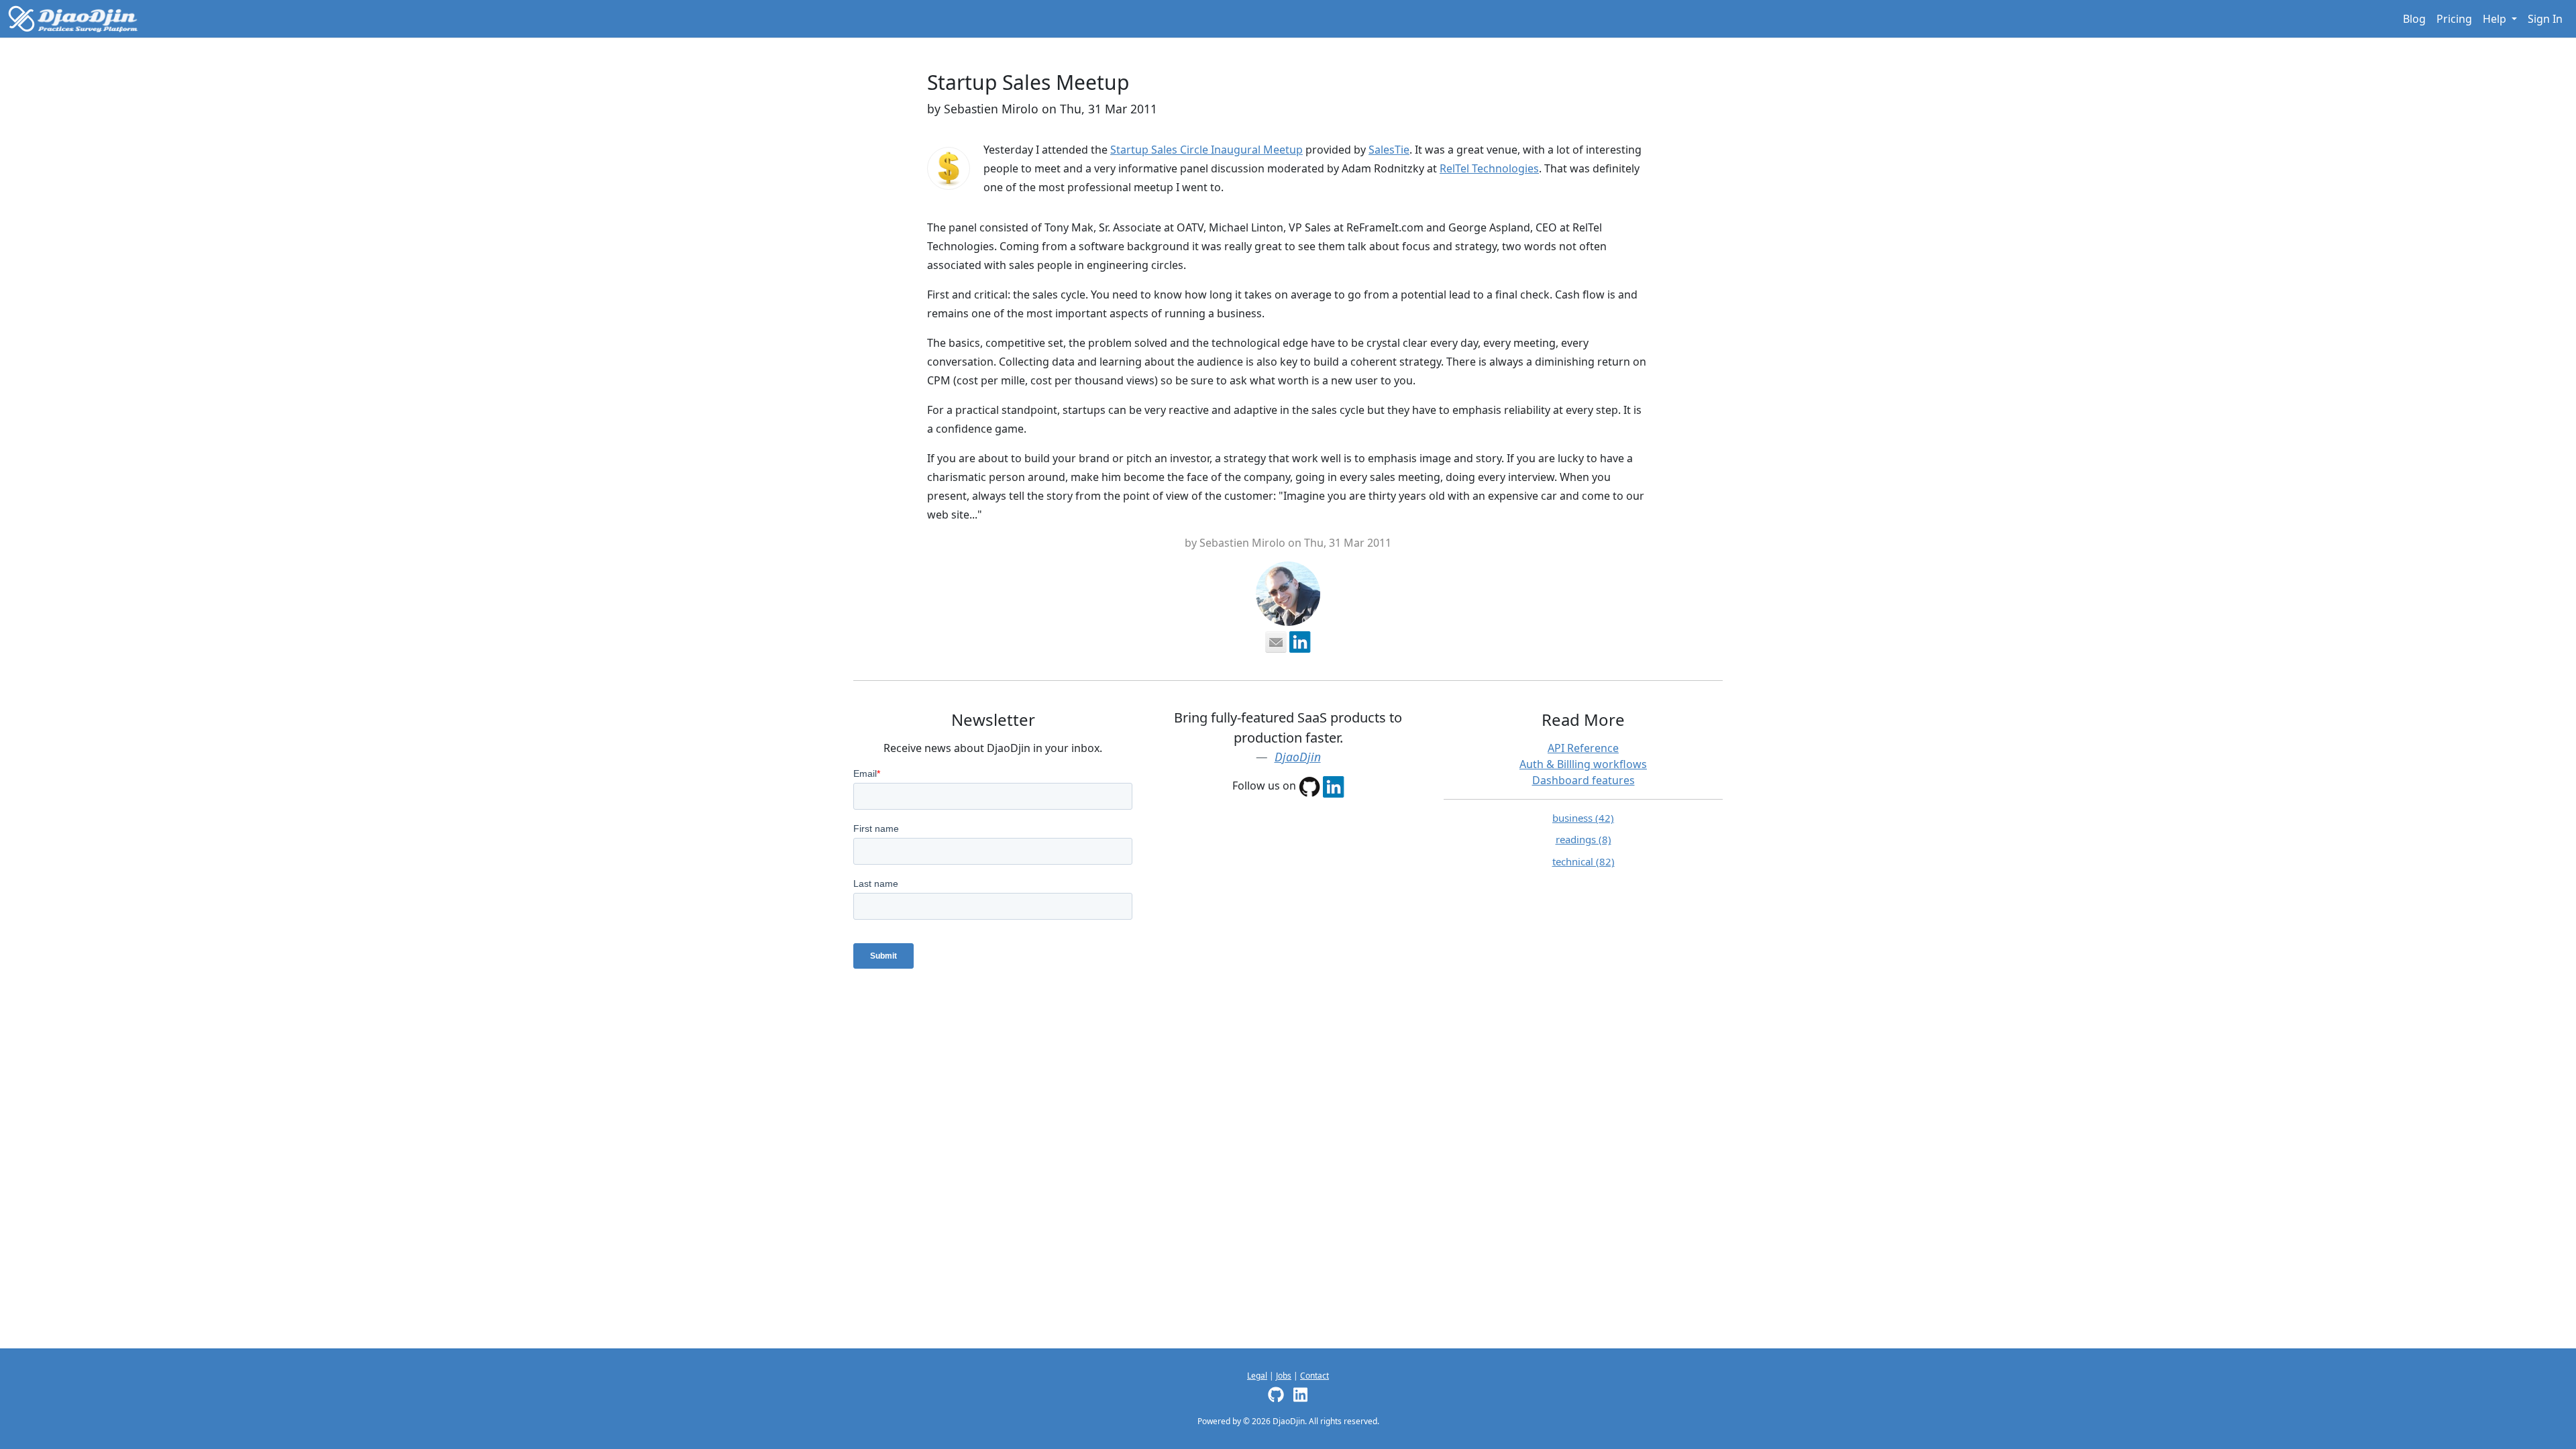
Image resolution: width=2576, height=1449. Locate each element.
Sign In (2545, 19)
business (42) (1583, 818)
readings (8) (1584, 839)
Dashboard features (1584, 780)
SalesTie (1389, 150)
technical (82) (1584, 861)
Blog (2414, 19)
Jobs (1284, 1376)
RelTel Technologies (1489, 168)
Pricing (2454, 19)
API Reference (1583, 748)
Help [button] (2496, 19)
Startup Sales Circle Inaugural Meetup (1206, 150)
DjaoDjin (1298, 757)
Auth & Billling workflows (1583, 764)
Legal (1257, 1376)
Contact (1314, 1376)
